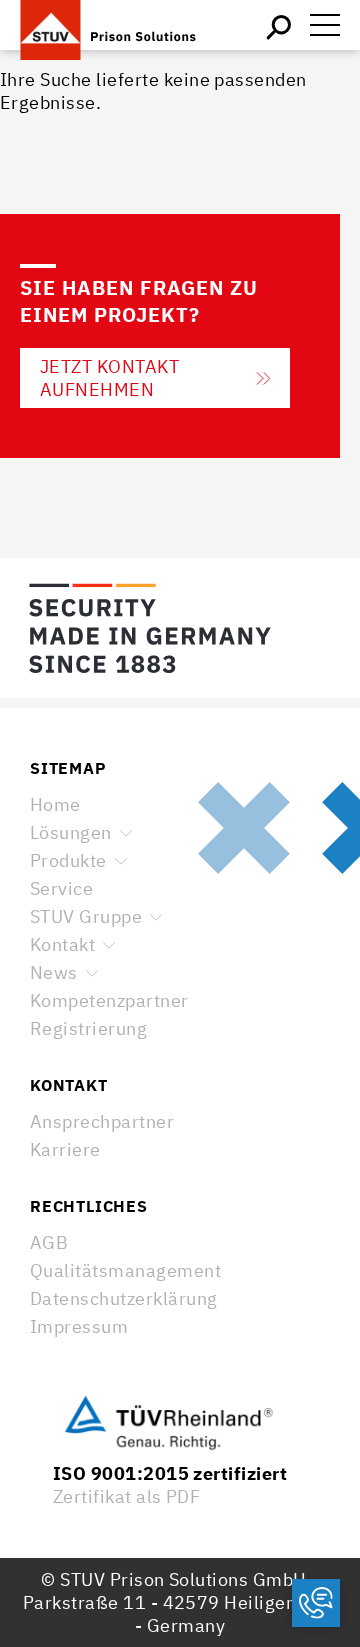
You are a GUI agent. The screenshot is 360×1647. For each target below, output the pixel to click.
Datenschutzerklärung (124, 1298)
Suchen (280, 25)
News (54, 972)
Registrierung (88, 1028)
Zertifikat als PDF (127, 1496)
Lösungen (71, 832)
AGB (49, 1242)
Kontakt (62, 944)
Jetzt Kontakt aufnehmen (109, 378)
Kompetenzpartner (109, 1000)
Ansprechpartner (102, 1121)
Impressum (79, 1326)
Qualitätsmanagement (125, 1270)
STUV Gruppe (86, 916)
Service (61, 888)
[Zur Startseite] (120, 25)
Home (55, 804)
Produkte (68, 860)
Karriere (65, 1149)
